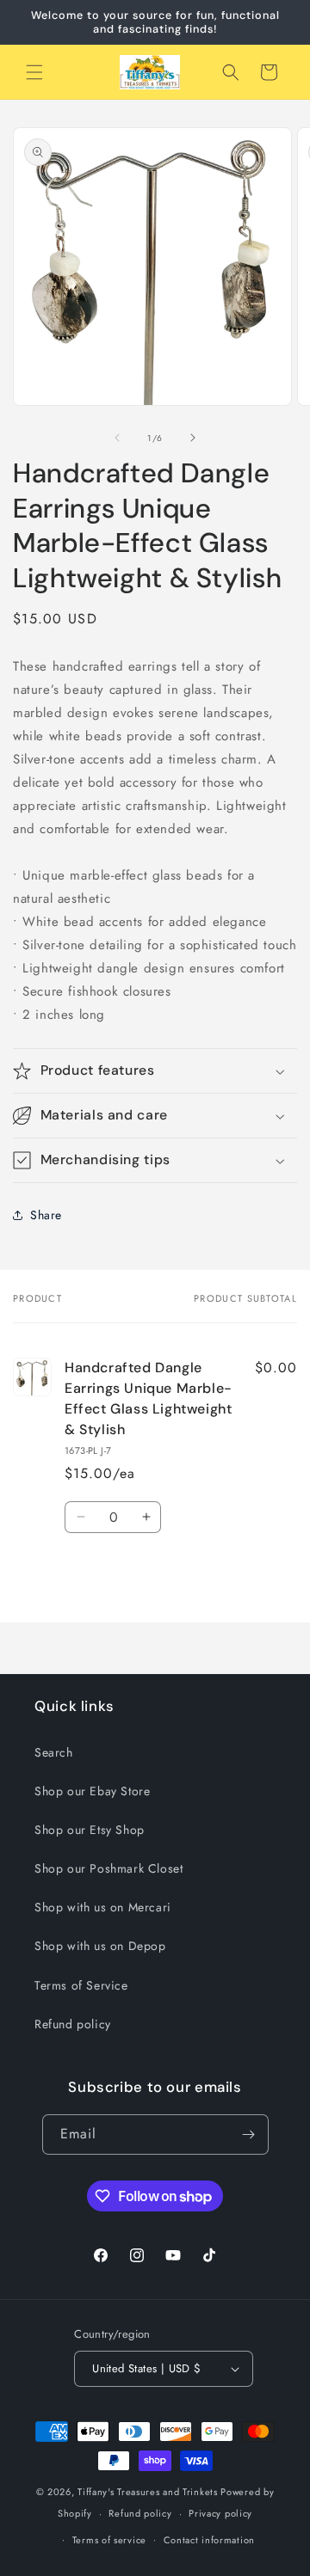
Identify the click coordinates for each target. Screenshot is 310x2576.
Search (54, 1752)
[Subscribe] (249, 2134)
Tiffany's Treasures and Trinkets (147, 2492)
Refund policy (73, 2024)
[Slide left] (117, 438)
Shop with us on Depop (100, 1946)
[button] (34, 72)
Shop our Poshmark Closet (108, 1868)
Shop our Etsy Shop (90, 1830)
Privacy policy (220, 2513)
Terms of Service (81, 1985)
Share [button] (46, 1215)
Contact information (209, 2540)
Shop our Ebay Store (92, 1791)
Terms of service (109, 2540)
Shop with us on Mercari (103, 1907)
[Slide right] (193, 438)
